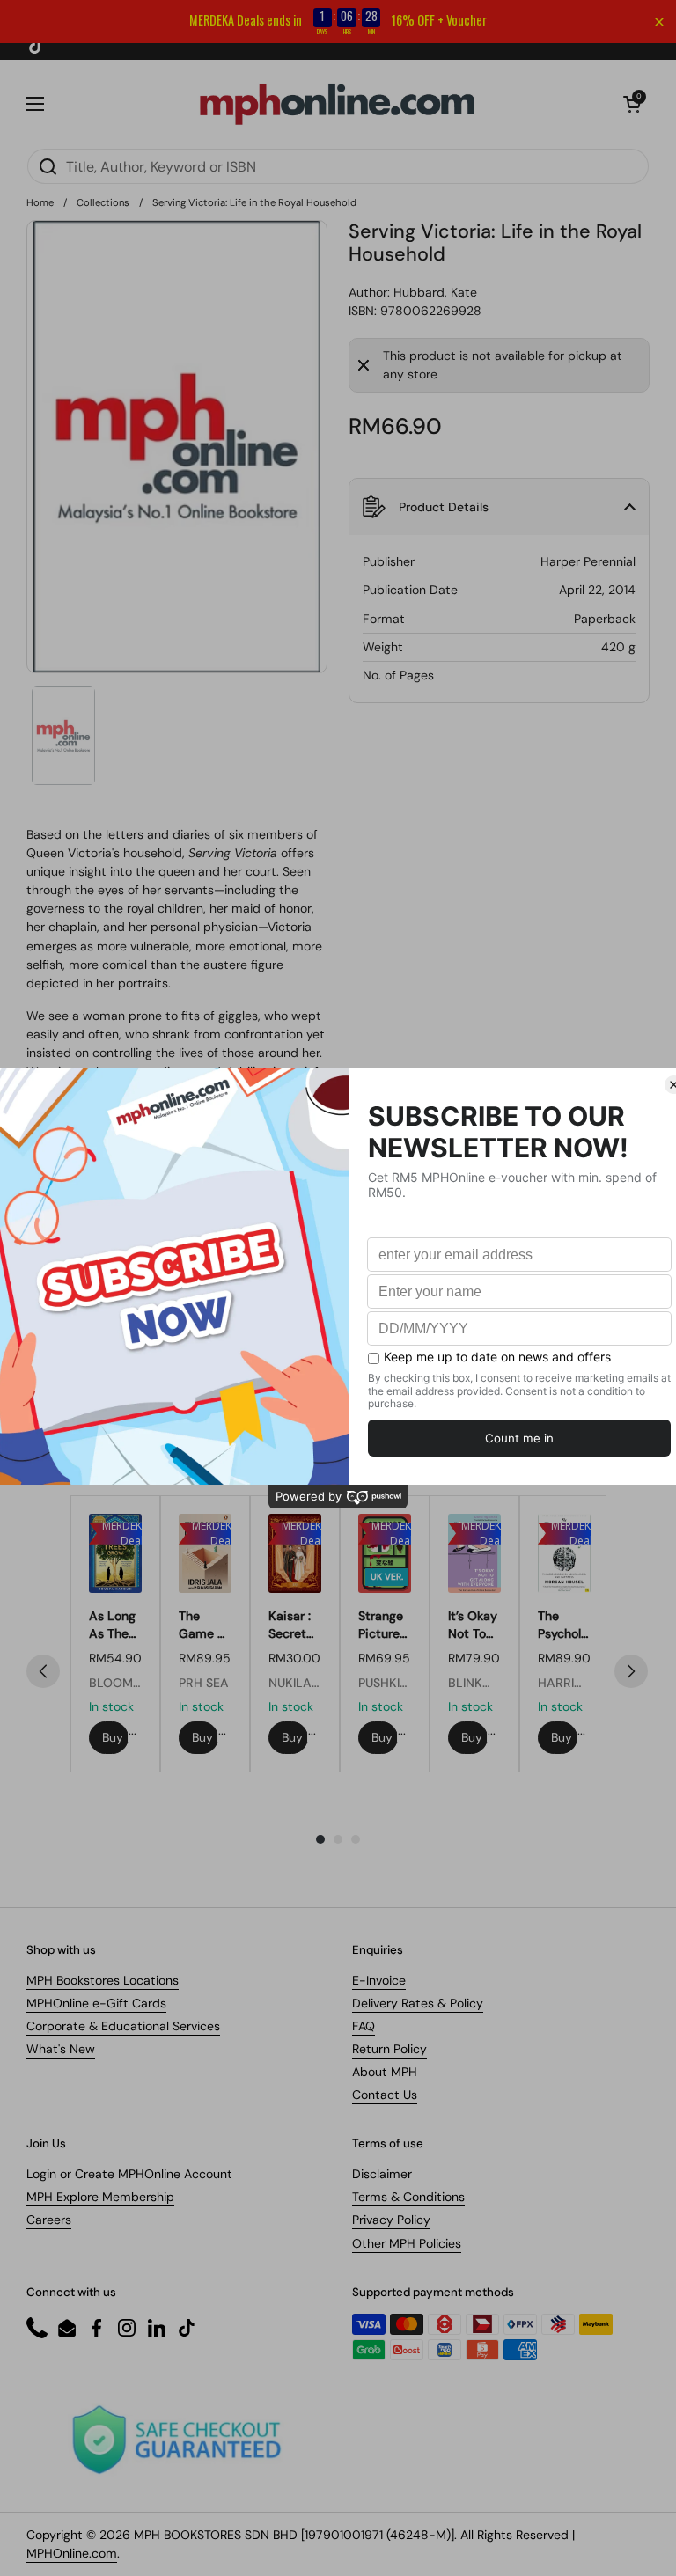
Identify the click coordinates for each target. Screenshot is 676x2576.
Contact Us (385, 2095)
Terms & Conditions (408, 2197)
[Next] (631, 1671)
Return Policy (389, 2049)
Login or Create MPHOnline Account (129, 2174)
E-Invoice (379, 1980)
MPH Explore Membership (100, 2197)
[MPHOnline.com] (337, 104)
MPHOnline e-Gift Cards (96, 2003)
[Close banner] (659, 22)
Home (40, 202)
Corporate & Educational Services (123, 2026)
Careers (49, 2220)
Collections (103, 202)
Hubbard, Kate (435, 292)
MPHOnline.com (72, 2553)
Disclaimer (382, 2174)
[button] (632, 104)
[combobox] (338, 166)
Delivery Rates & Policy (418, 2003)
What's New (61, 2049)
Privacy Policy (391, 2220)
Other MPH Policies (407, 2243)
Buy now (115, 1737)
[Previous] (43, 1671)
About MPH (385, 2072)
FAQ (364, 2026)
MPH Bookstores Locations (103, 1980)
